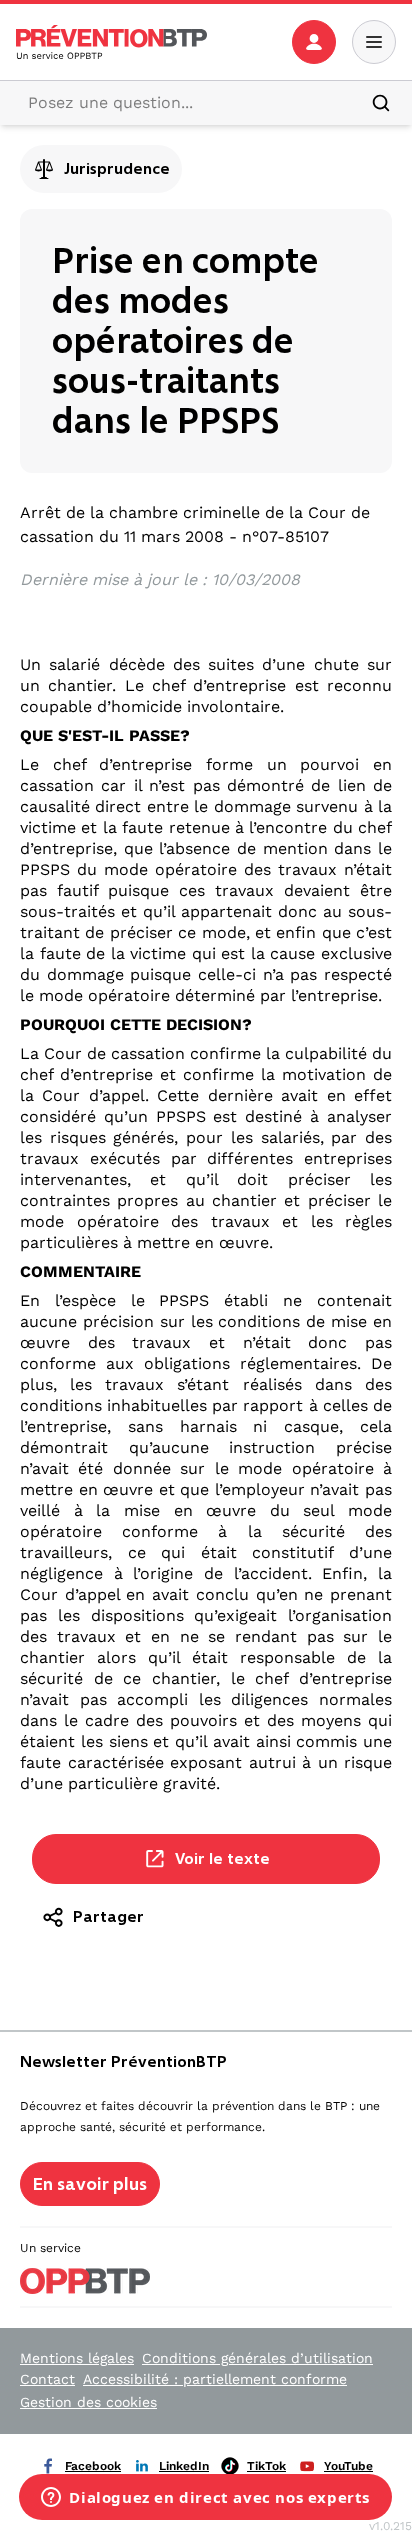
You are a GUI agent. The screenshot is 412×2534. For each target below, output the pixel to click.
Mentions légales (77, 2358)
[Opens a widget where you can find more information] (205, 2499)
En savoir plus (90, 2184)
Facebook (93, 2466)
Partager (108, 1916)
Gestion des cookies (88, 2402)
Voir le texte (222, 1858)
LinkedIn (184, 2466)
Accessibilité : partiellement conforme (215, 2379)
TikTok (266, 2466)
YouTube (348, 2466)
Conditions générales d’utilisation (257, 2358)
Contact (47, 2379)
